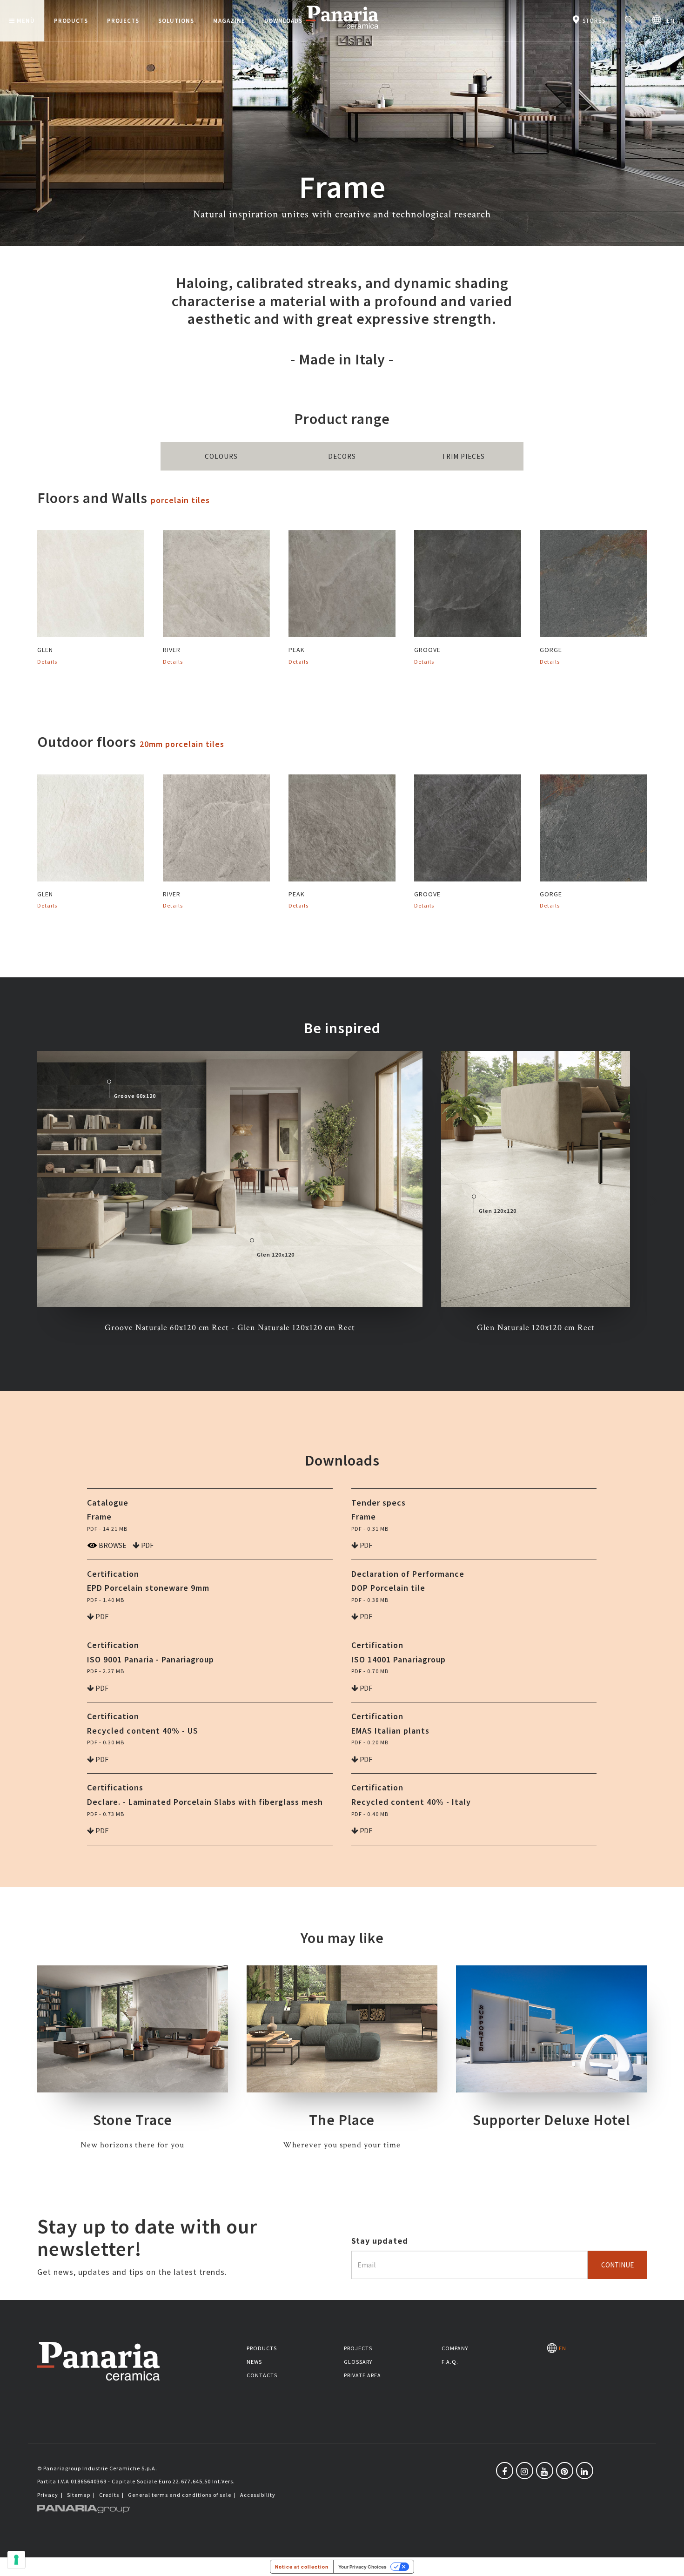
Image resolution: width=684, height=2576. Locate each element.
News (254, 2362)
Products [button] (71, 21)
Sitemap (79, 2495)
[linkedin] (585, 2471)
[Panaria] (342, 30)
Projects (358, 2348)
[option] (230, 1193)
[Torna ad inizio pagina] (670, 2562)
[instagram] (525, 2471)
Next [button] (654, 1200)
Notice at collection (302, 2567)
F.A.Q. (450, 2362)
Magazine (229, 21)
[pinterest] (565, 2471)
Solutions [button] (176, 21)
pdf (147, 1545)
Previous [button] (30, 1200)
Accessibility (258, 2495)
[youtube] (545, 2471)
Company (455, 2348)
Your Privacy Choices (362, 2567)
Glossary (358, 2362)
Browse (112, 1545)
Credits (109, 2495)
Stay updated (380, 2241)
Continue (617, 2265)
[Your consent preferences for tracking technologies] (16, 2560)
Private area (362, 2375)
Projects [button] (123, 21)
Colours (221, 456)
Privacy (48, 2495)
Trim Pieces (463, 456)
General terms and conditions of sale (180, 2495)
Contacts (262, 2375)
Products (262, 2348)
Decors (342, 456)
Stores (593, 21)
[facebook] (505, 2471)
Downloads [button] (283, 21)
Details (47, 662)
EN (668, 21)
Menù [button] (26, 21)
